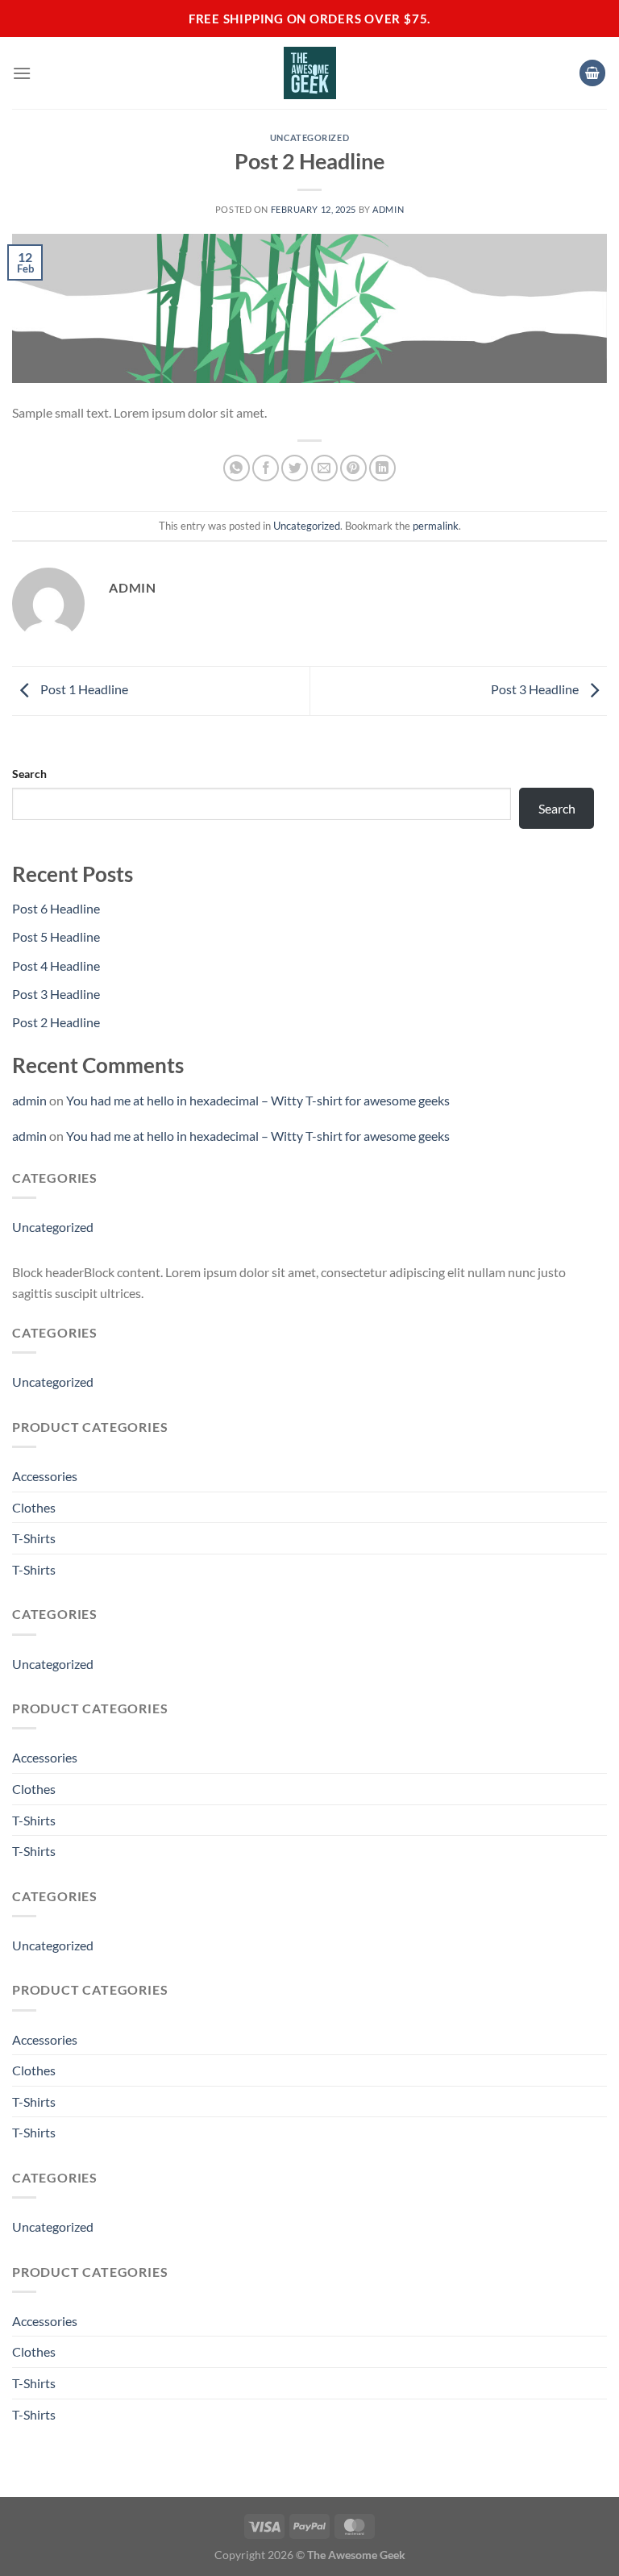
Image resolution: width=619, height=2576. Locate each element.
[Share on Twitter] (295, 468)
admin (388, 209)
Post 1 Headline (83, 689)
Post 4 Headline (56, 965)
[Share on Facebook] (266, 468)
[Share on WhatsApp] (237, 468)
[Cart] (592, 73)
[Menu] (22, 73)
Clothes (34, 1507)
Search (29, 774)
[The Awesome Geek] (310, 73)
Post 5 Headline (56, 936)
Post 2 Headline (56, 1022)
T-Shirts (34, 1538)
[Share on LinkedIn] (382, 468)
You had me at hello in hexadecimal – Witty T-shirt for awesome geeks (258, 1100)
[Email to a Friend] (324, 468)
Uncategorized (309, 137)
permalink (436, 526)
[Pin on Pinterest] (353, 468)
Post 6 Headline (56, 908)
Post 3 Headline (536, 689)
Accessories (45, 1476)
